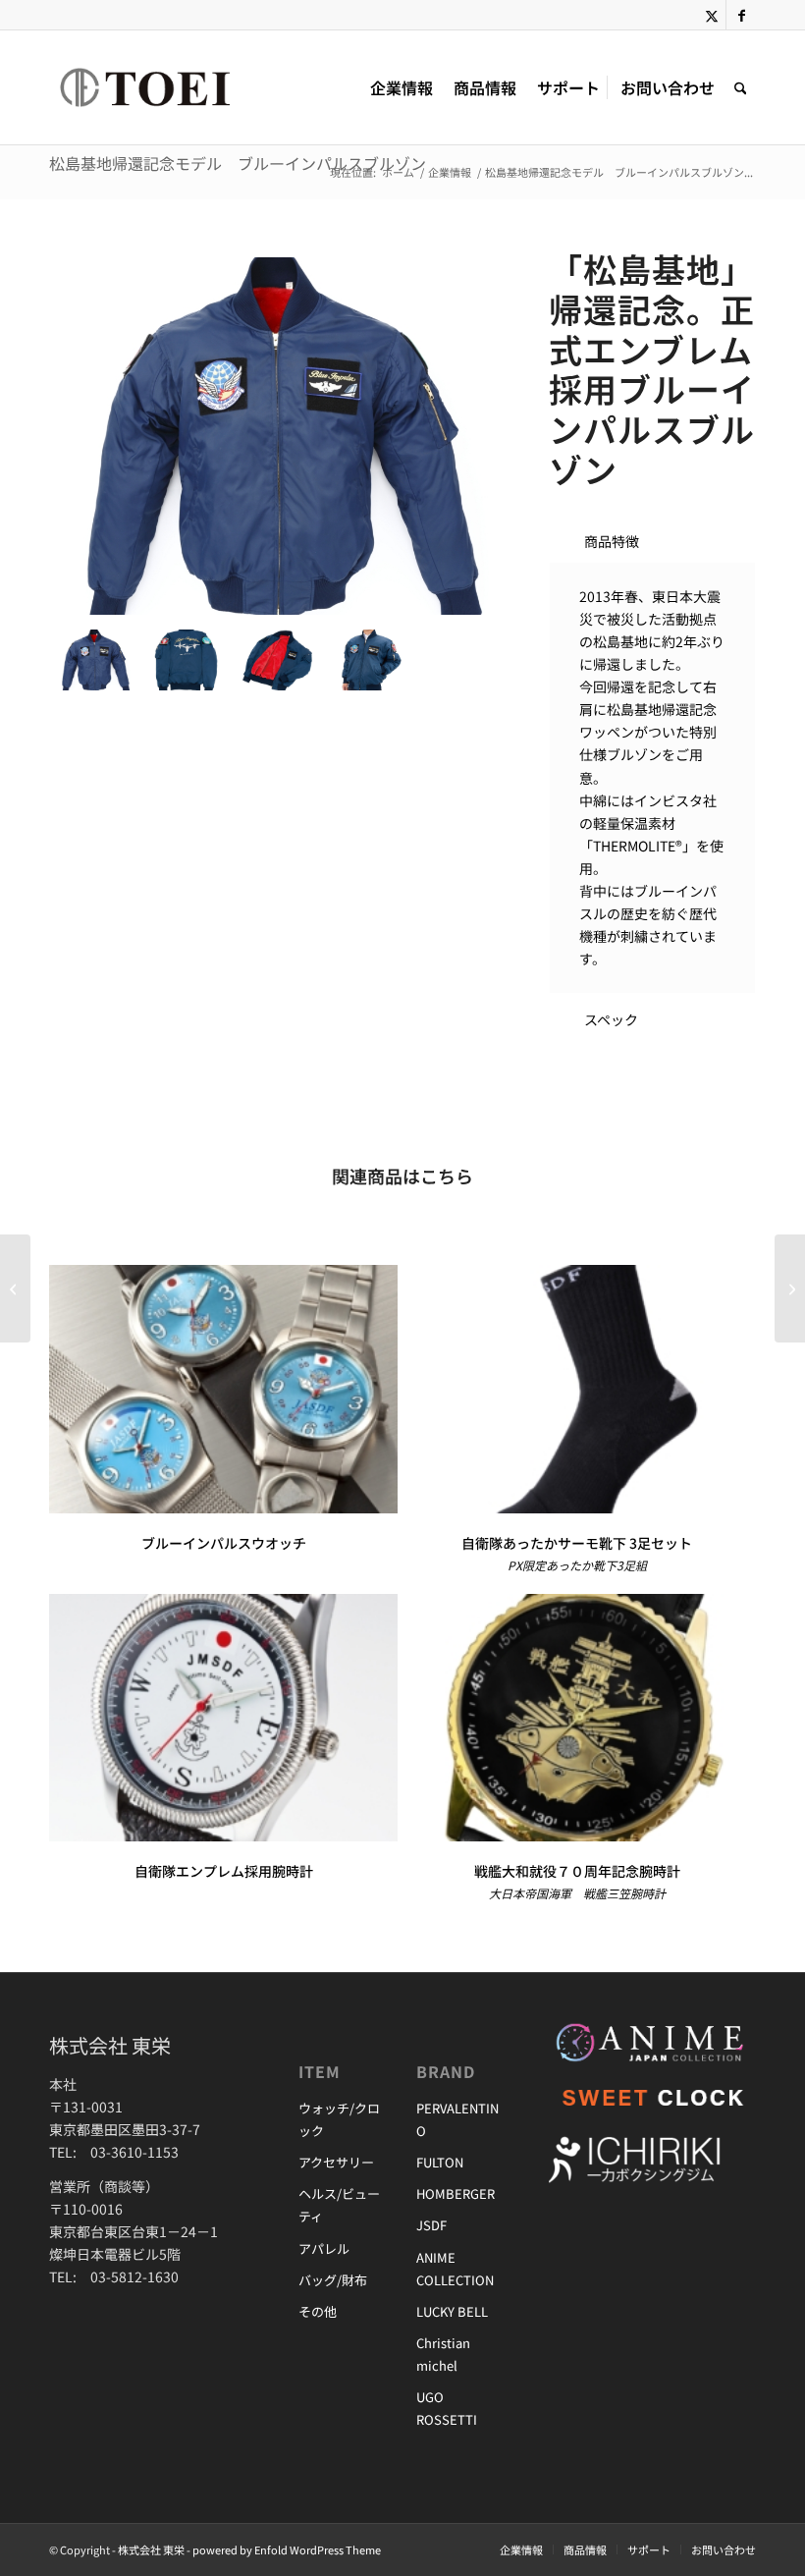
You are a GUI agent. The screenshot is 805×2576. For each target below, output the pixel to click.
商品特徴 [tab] (612, 541)
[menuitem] (402, 87)
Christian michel (443, 2354)
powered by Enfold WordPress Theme (287, 2549)
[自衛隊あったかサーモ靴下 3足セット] (577, 1389)
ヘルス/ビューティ (339, 2205)
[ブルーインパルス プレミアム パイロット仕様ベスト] (790, 1288)
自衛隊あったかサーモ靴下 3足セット (577, 1543)
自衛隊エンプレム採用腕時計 (224, 1871)
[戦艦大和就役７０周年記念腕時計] (577, 1718)
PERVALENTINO (457, 2119)
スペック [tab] (611, 1019)
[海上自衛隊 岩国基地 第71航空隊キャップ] (15, 1288)
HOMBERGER (456, 2193)
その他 (318, 2311)
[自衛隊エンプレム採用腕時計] (223, 1718)
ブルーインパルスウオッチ (224, 1543)
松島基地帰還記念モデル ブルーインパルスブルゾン (238, 163)
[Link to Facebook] (741, 15)
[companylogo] (173, 87)
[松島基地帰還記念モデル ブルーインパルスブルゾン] (278, 436)
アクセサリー (336, 2162)
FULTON (440, 2162)
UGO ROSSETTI (447, 2408)
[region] (652, 778)
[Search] (741, 87)
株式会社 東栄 (151, 2549)
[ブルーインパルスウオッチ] (223, 1389)
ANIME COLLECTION (455, 2269)
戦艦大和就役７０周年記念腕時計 (577, 1871)
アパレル (324, 2248)
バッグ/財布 (333, 2280)
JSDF (431, 2225)
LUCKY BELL (452, 2311)
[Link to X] (711, 15)
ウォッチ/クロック (339, 2119)
